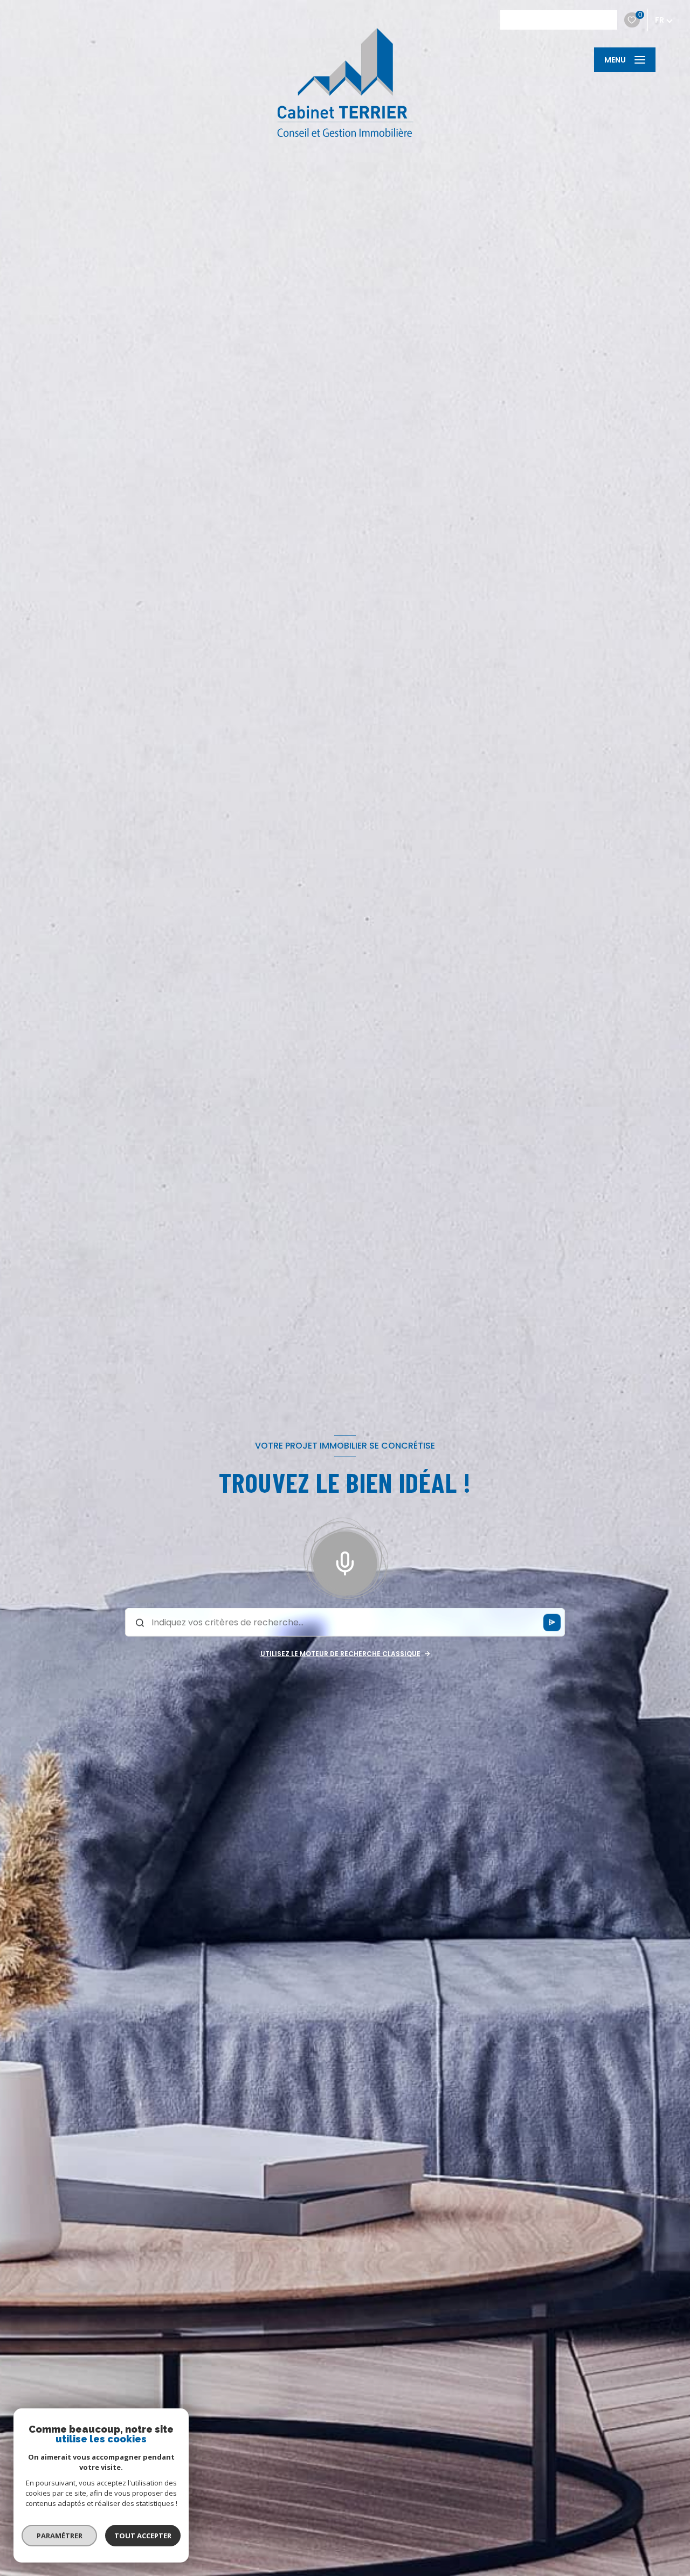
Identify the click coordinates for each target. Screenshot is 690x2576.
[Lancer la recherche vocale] (345, 1561)
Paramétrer (60, 2536)
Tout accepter (143, 2536)
